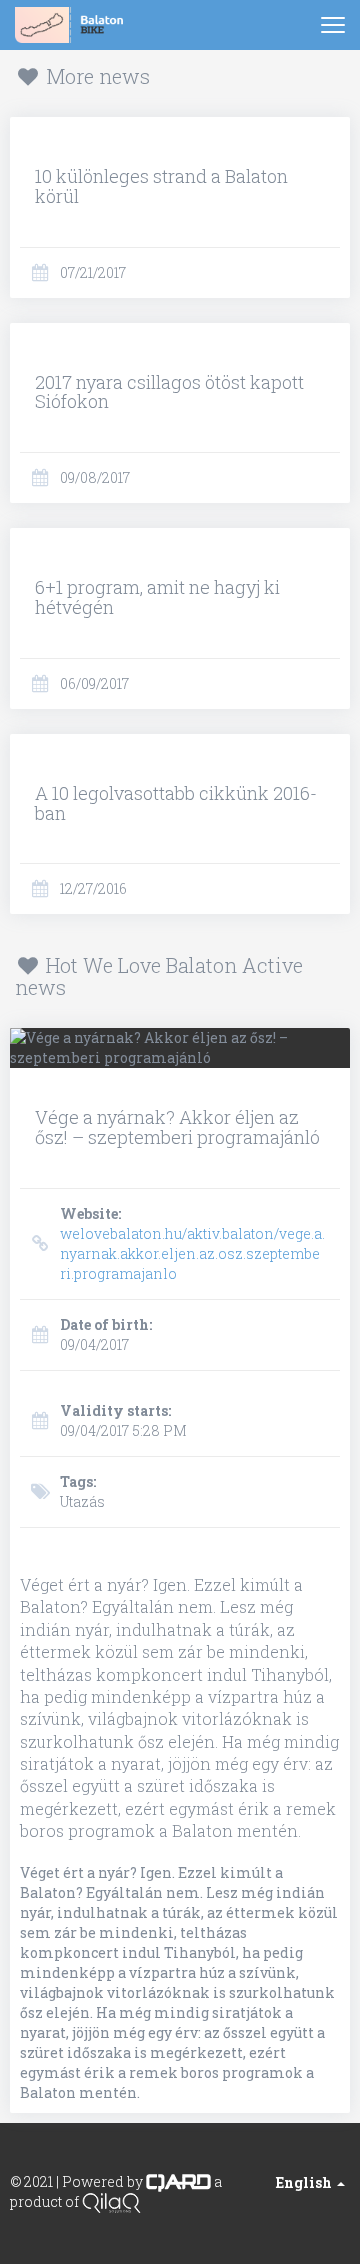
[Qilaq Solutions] (111, 2201)
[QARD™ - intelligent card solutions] (178, 2181)
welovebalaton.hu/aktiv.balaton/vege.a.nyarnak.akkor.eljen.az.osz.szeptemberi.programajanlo (192, 1243)
